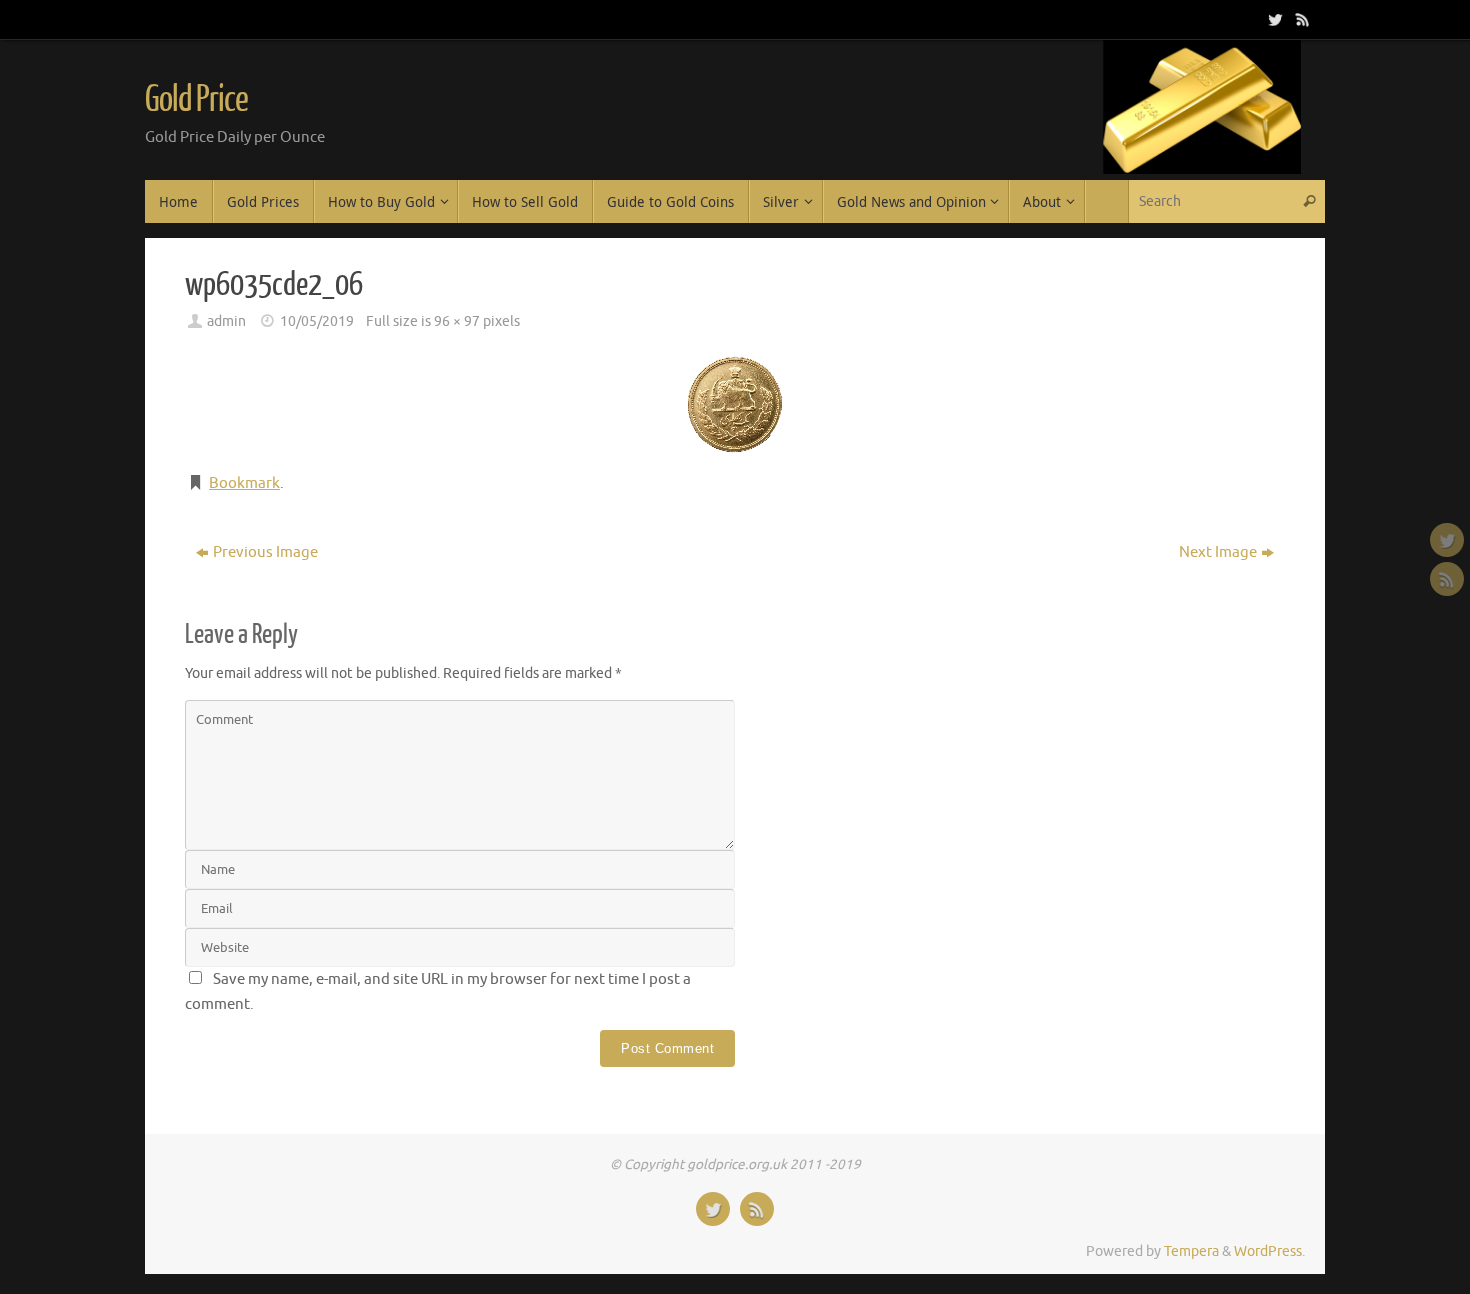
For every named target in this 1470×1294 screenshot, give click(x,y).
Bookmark (244, 483)
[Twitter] (1273, 19)
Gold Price (196, 100)
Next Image (1218, 552)
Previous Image (265, 552)
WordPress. (1269, 1251)
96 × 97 (457, 321)
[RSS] (1301, 19)
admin (226, 321)
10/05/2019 (317, 321)
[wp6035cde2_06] (735, 404)
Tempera (1191, 1251)
